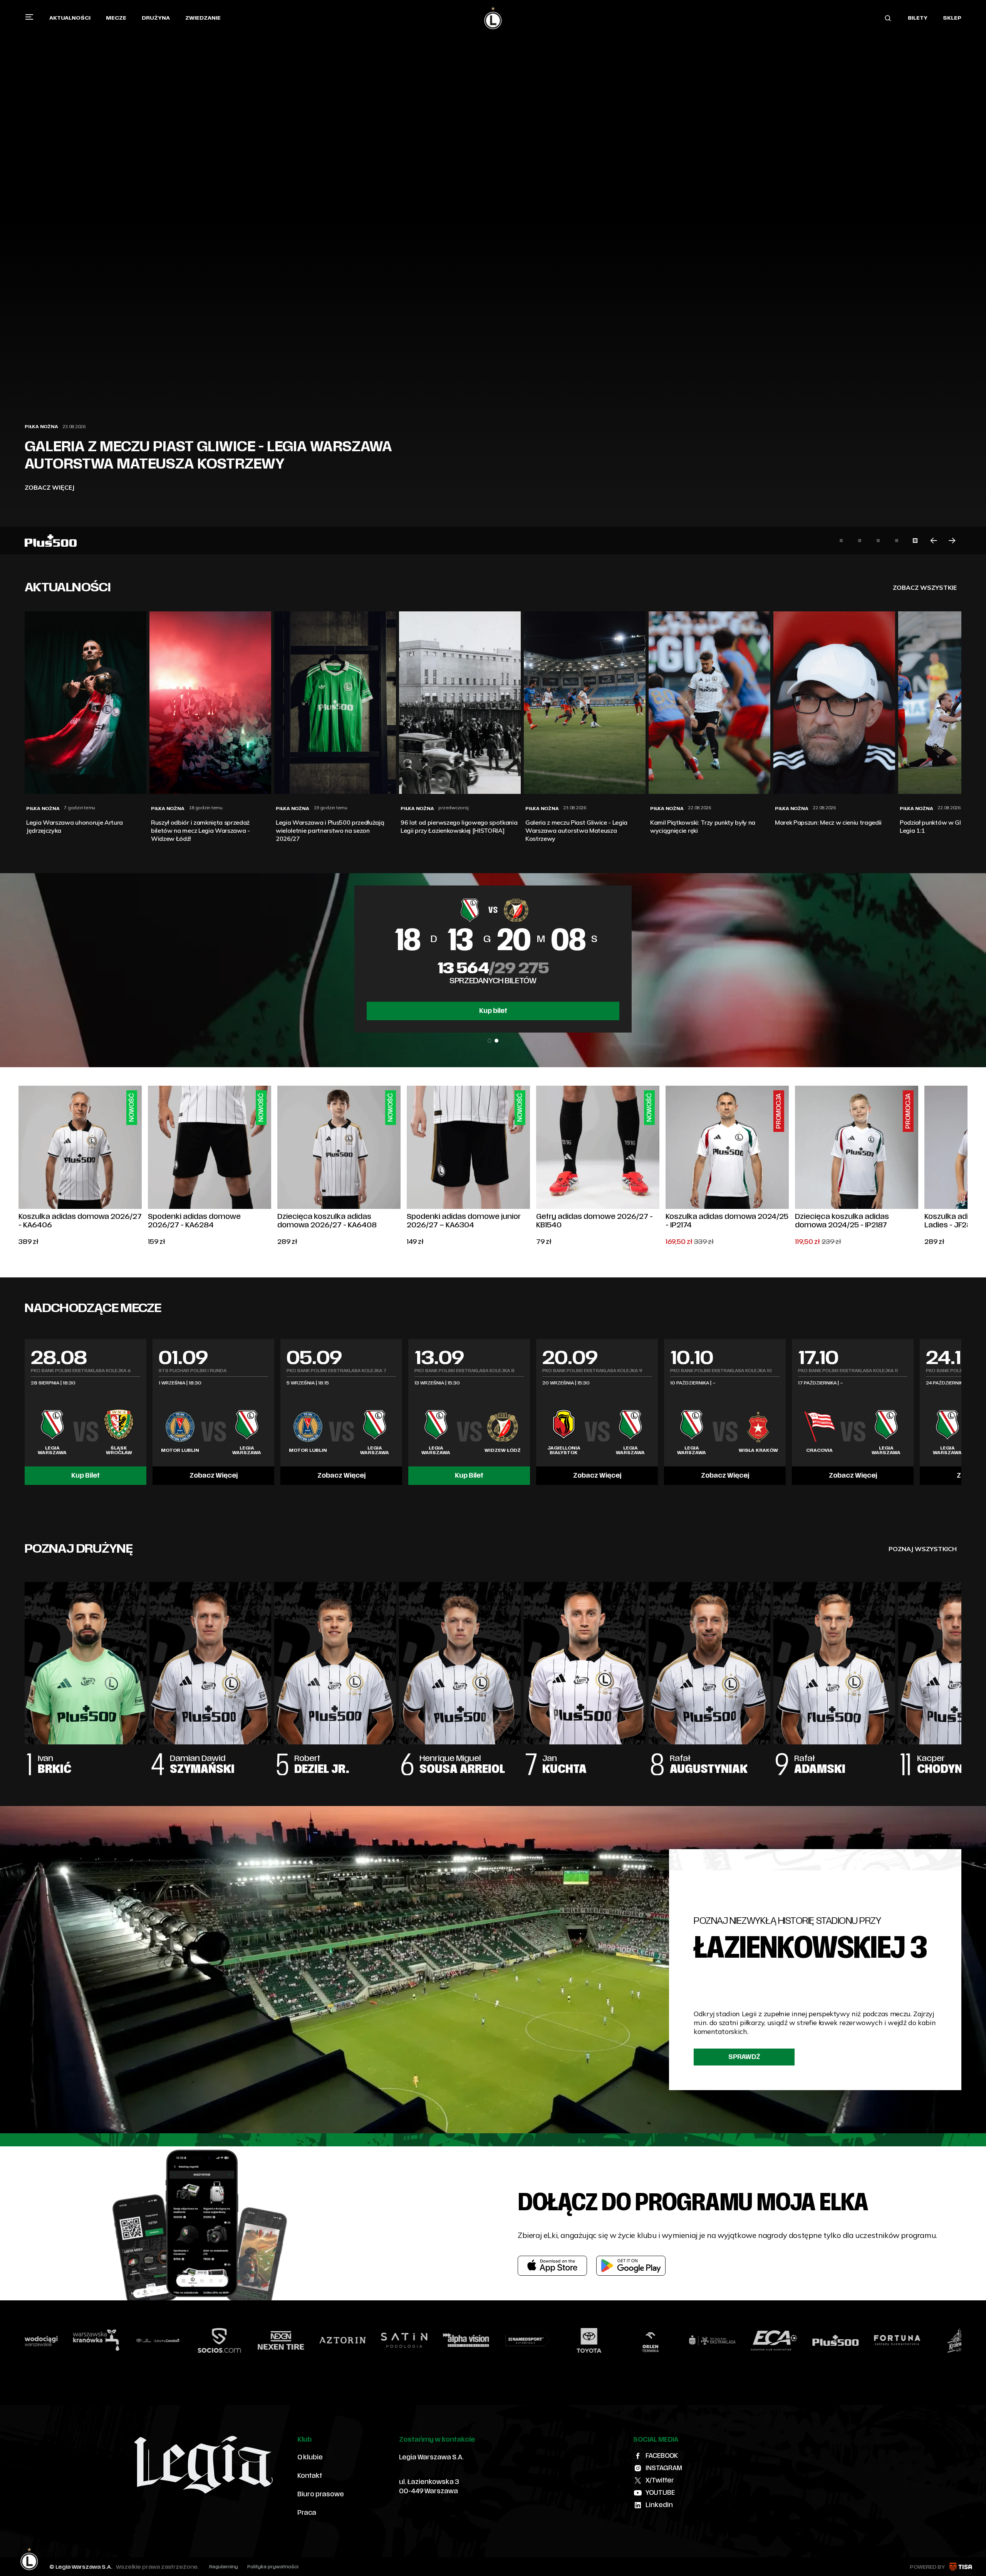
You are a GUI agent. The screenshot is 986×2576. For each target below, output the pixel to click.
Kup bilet (493, 1007)
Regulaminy (224, 2567)
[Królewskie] (802, 2340)
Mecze (116, 18)
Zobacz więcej (49, 487)
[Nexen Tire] (124, 2340)
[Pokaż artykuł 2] (860, 541)
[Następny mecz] (961, 1412)
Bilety (918, 18)
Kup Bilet (86, 1476)
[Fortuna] (740, 2340)
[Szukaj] (888, 18)
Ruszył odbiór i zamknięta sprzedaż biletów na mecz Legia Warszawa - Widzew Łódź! (210, 455)
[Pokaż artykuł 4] (897, 541)
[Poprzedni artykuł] (934, 541)
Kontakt (310, 2476)
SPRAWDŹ (744, 2057)
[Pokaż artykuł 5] (915, 541)
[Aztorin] (185, 2340)
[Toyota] (432, 2340)
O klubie (310, 2457)
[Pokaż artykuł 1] (841, 541)
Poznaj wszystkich (923, 1549)
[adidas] (925, 2340)
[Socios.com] (62, 2340)
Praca (307, 2513)
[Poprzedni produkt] (18, 1166)
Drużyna (156, 18)
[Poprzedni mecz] (25, 1412)
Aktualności (70, 18)
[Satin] (247, 2340)
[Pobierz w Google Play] (631, 2266)
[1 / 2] (490, 1041)
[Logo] (493, 18)
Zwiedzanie (203, 18)
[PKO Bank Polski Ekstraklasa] (555, 2340)
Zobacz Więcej (214, 1476)
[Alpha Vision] (309, 2340)
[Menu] (29, 17)
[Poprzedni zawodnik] (25, 1671)
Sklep (952, 18)
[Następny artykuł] (952, 541)
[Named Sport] (370, 2340)
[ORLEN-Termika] (493, 2340)
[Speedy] (863, 2340)
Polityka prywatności (273, 2567)
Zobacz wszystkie (925, 588)
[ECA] (617, 2340)
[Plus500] (678, 2340)
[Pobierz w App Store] (552, 2266)
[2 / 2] (496, 1041)
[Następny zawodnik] (961, 1671)
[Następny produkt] (968, 1166)
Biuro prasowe (321, 2494)
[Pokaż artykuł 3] (878, 541)
